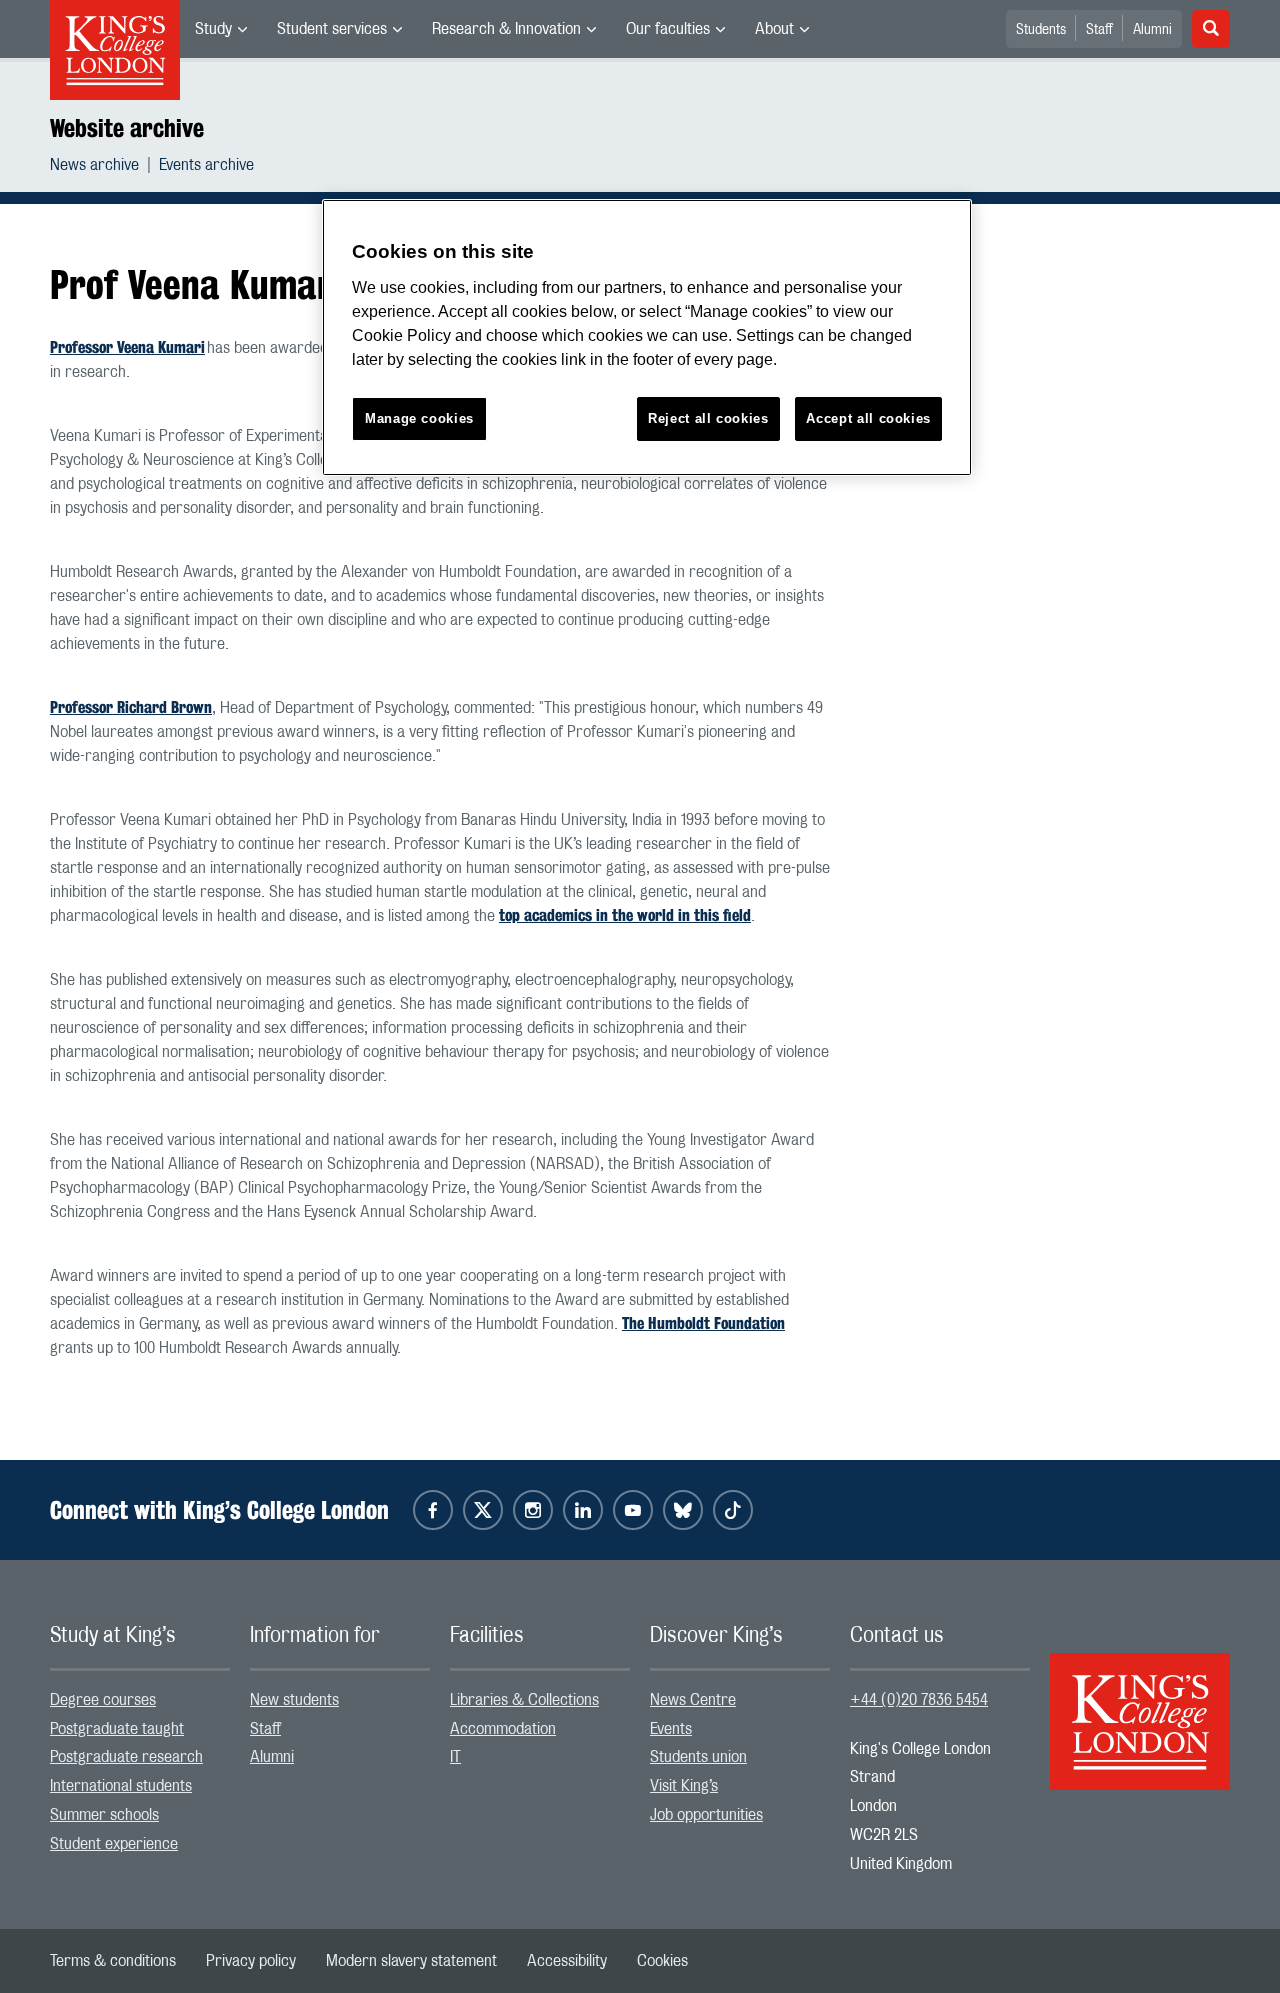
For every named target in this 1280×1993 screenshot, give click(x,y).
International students (121, 1786)
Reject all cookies (708, 418)
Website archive (127, 128)
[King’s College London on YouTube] (633, 1510)
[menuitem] (221, 29)
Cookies (662, 1961)
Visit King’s (684, 1786)
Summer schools (104, 1815)
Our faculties (668, 29)
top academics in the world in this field (625, 915)
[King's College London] (1140, 1704)
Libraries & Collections (524, 1700)
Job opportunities (706, 1815)
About (774, 29)
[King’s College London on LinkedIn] (583, 1510)
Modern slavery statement (411, 1961)
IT (455, 1757)
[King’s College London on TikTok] (733, 1510)
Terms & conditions (113, 1961)
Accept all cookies (868, 418)
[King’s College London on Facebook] (433, 1510)
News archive (94, 165)
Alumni (1152, 30)
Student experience (114, 1844)
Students (1041, 30)
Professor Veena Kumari (127, 347)
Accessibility (567, 1961)
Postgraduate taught (117, 1729)
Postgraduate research (126, 1757)
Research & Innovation (506, 29)
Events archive (206, 165)
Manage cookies (419, 418)
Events (671, 1729)
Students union (698, 1757)
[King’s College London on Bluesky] (683, 1510)
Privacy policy (251, 1961)
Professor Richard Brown (131, 707)
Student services (332, 29)
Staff (1099, 30)
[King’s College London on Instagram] (533, 1510)
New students (294, 1700)
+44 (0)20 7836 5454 (919, 1700)
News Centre (693, 1700)
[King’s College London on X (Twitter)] (483, 1510)
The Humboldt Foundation (703, 1323)
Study (213, 29)
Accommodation (503, 1729)
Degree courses (103, 1700)
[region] (647, 337)
